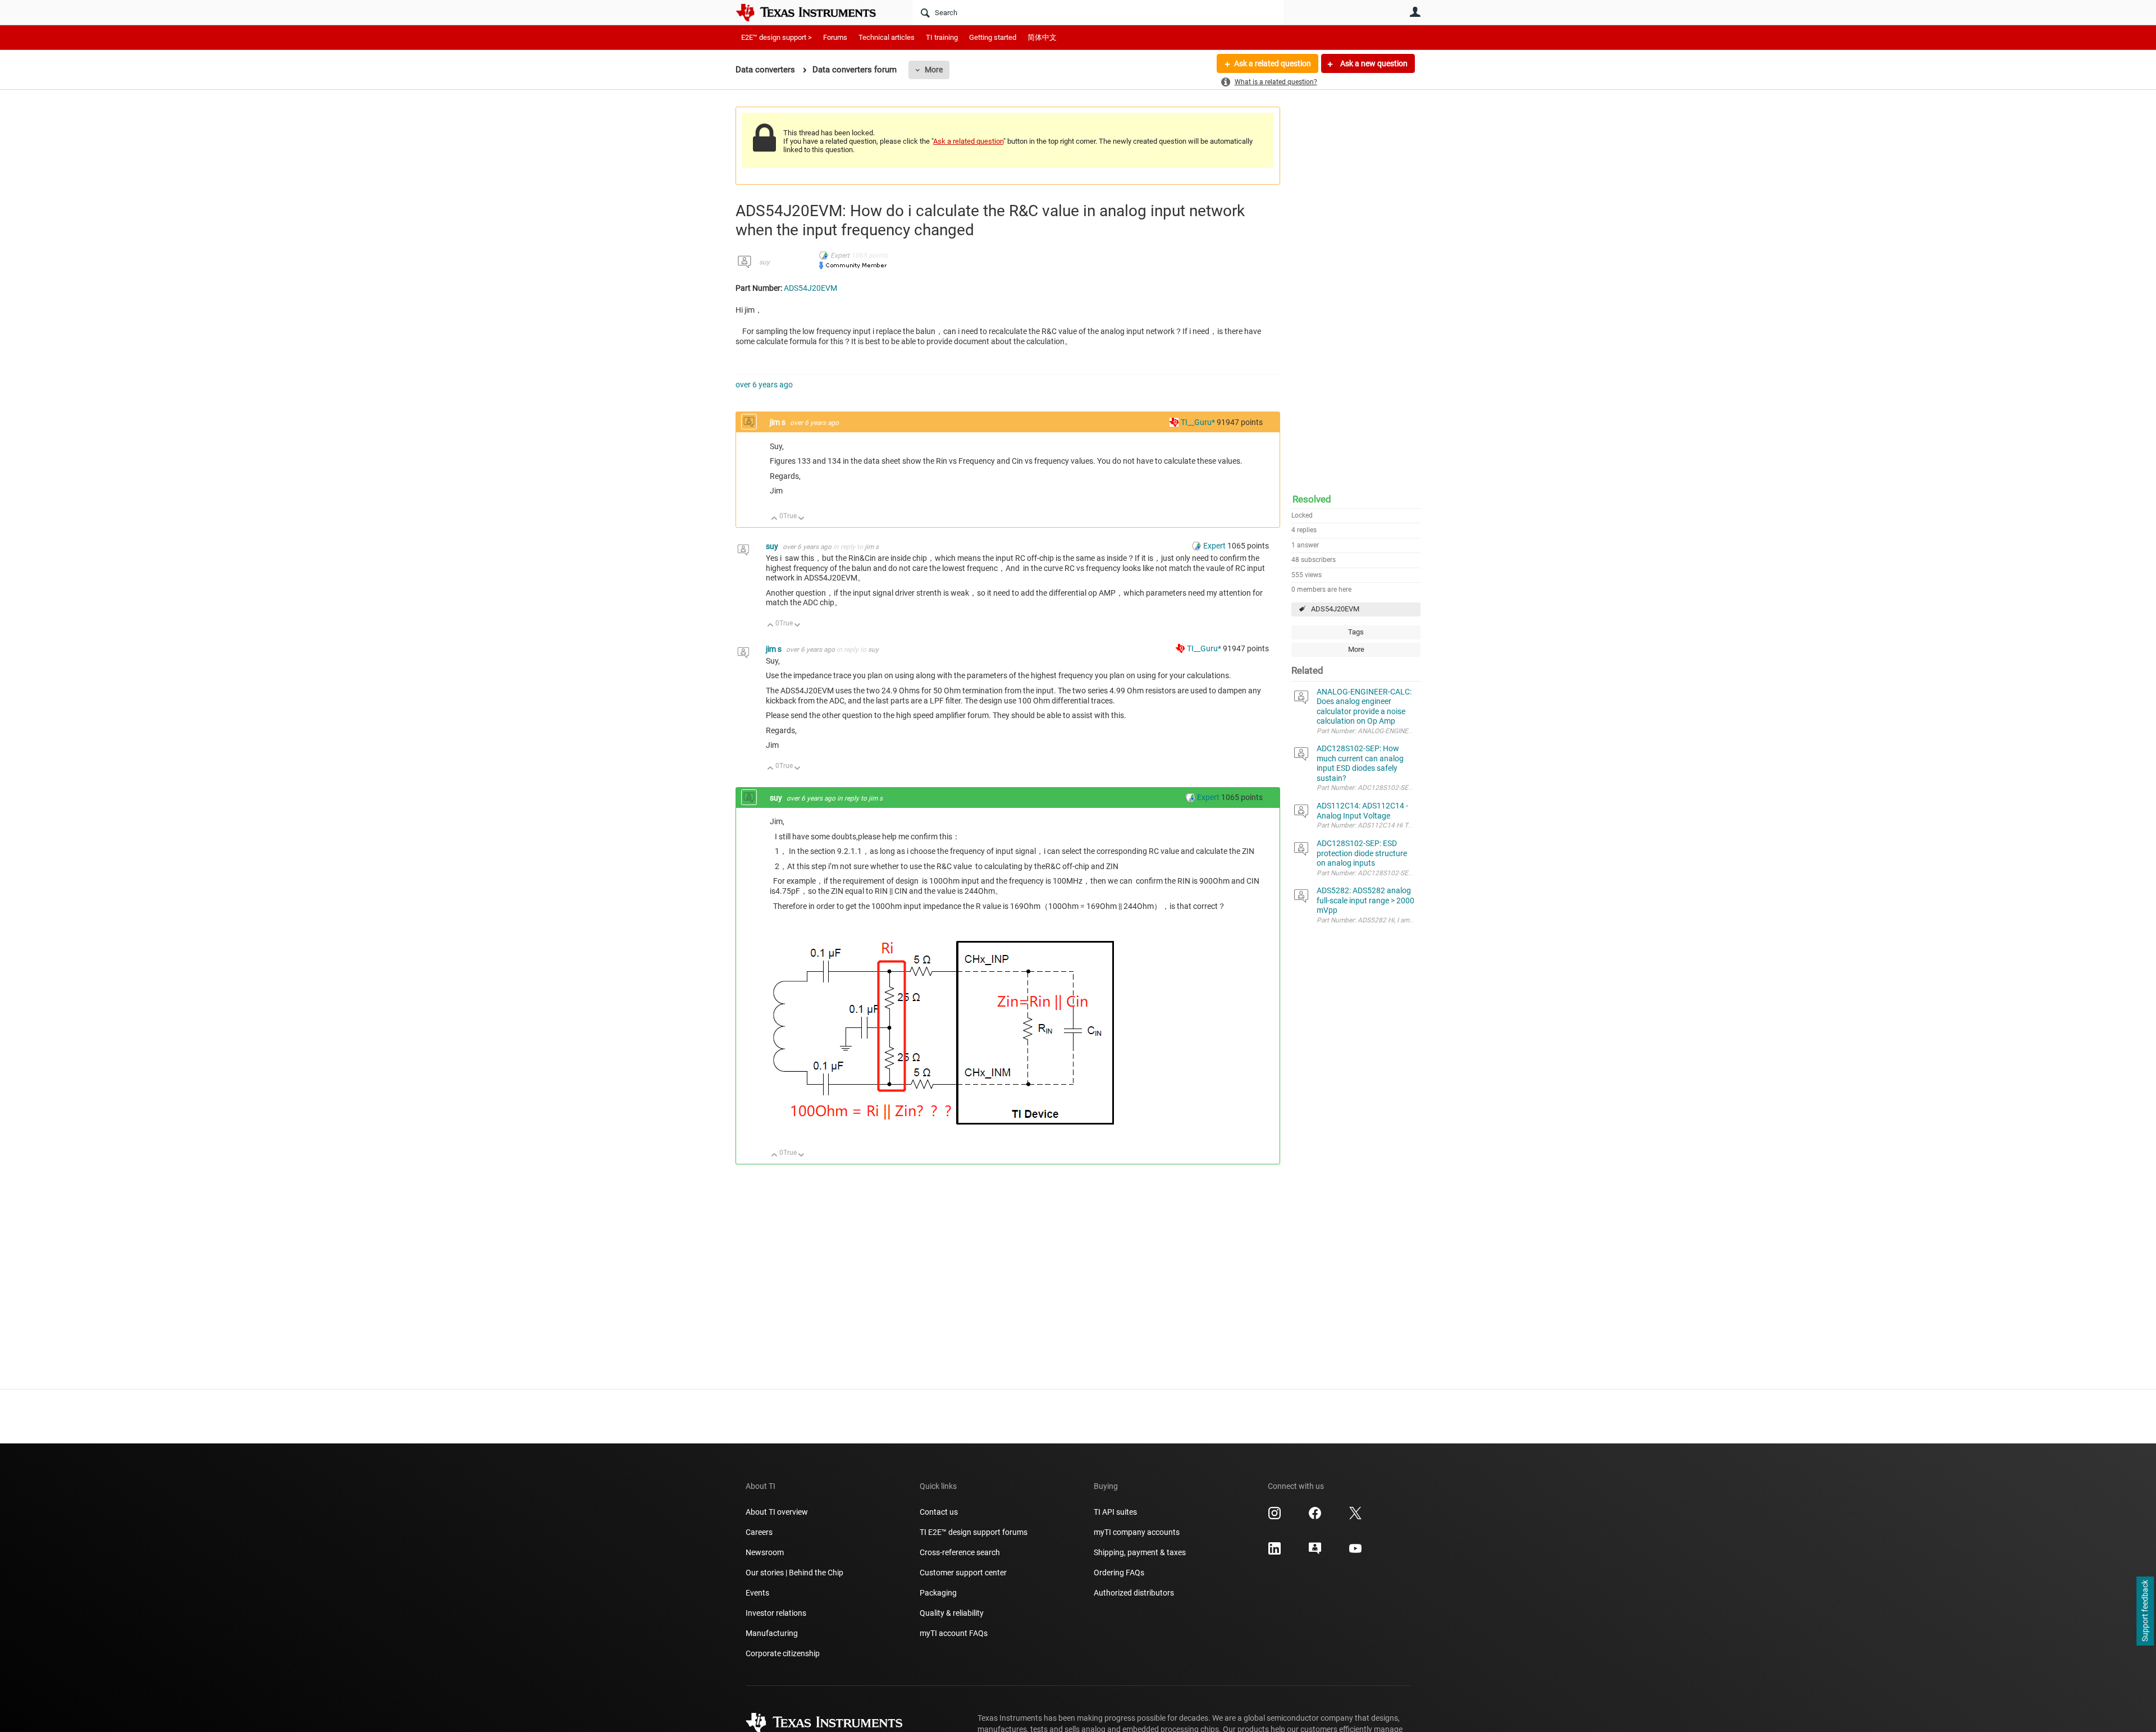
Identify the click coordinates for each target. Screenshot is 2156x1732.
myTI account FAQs (954, 1633)
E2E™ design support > (776, 37)
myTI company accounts (1137, 1532)
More (934, 70)
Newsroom (765, 1552)
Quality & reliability (952, 1613)
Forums (835, 37)
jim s (778, 422)
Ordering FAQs (1119, 1573)
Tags (1356, 632)
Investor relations (776, 1613)
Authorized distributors (1134, 1593)
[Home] (814, 12)
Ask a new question (1373, 63)
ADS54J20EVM (1335, 609)
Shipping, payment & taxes (1140, 1552)
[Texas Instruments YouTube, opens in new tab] (1355, 1552)
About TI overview (777, 1512)
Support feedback (2145, 1611)
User (1415, 12)
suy (764, 262)
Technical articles (887, 37)
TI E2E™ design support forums (974, 1532)
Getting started (993, 37)
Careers (759, 1532)
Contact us (939, 1512)
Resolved (1312, 499)
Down (801, 519)
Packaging (938, 1593)
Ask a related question (1273, 63)
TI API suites (1115, 1512)
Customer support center (963, 1573)
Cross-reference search (960, 1552)
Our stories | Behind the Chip (794, 1573)
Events (757, 1593)
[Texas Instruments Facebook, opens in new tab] (1315, 1517)
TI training (942, 37)
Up (775, 519)
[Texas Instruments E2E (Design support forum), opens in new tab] (1315, 1552)
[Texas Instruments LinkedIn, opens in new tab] (1275, 1552)
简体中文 (1042, 37)
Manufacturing (772, 1633)
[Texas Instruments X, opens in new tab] (1355, 1517)
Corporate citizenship (783, 1653)
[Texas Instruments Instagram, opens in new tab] (1275, 1517)
